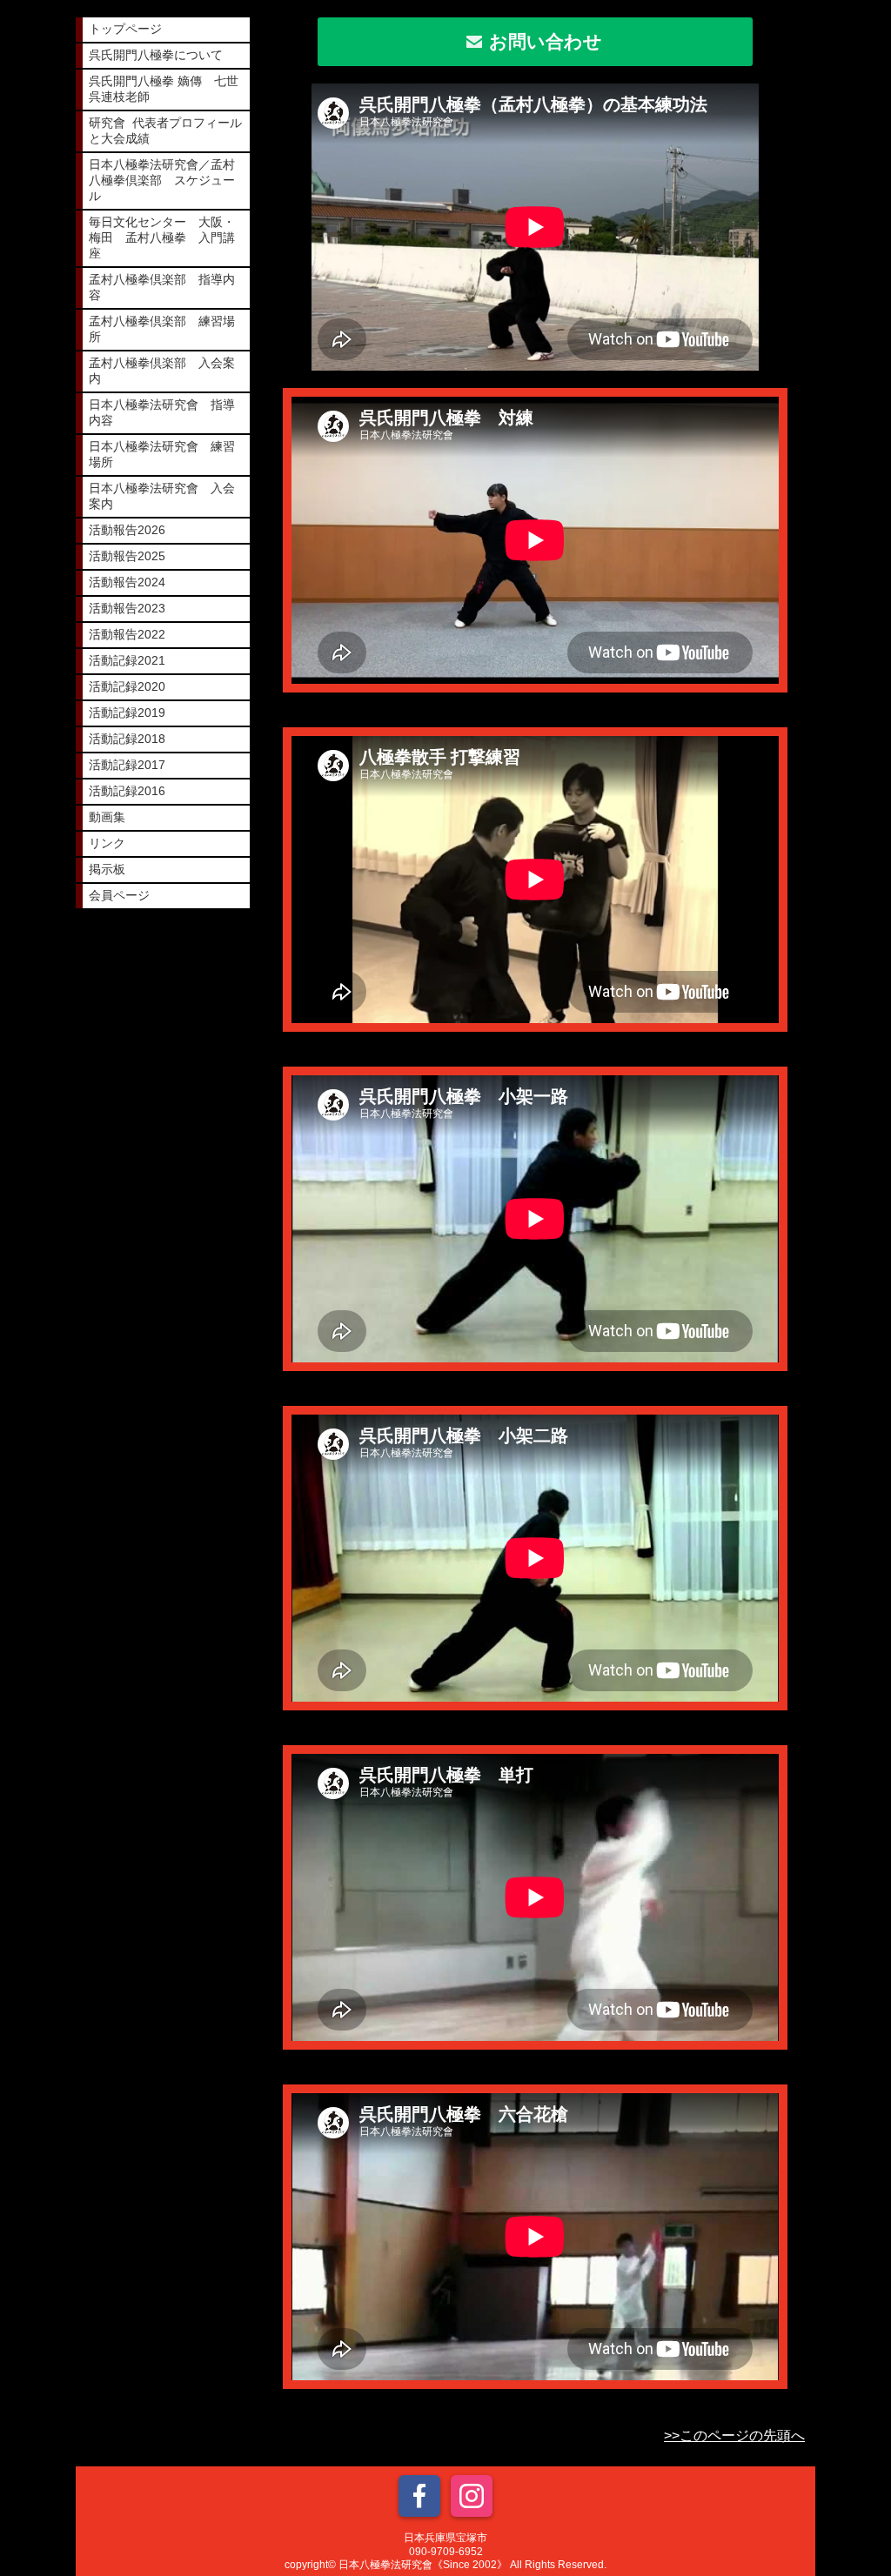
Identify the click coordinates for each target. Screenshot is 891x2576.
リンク (107, 843)
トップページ (125, 29)
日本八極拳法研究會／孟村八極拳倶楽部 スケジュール (162, 180)
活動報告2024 (127, 582)
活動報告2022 (127, 634)
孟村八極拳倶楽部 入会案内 (162, 371)
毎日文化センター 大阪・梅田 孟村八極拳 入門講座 (162, 238)
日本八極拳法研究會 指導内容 (162, 412)
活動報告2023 (127, 608)
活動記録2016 (127, 791)
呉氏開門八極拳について (156, 55)
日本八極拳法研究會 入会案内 (162, 496)
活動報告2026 (127, 530)
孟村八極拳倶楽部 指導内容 (162, 287)
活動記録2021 (127, 660)
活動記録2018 (127, 739)
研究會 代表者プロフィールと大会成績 (165, 130)
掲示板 (107, 869)
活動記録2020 (127, 686)
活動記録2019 (127, 713)
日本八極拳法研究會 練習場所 (162, 454)
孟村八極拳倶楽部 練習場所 (162, 329)
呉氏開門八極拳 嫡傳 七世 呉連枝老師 (169, 89)
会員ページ (119, 895)
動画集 (107, 817)
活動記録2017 (127, 765)
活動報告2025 (127, 556)
